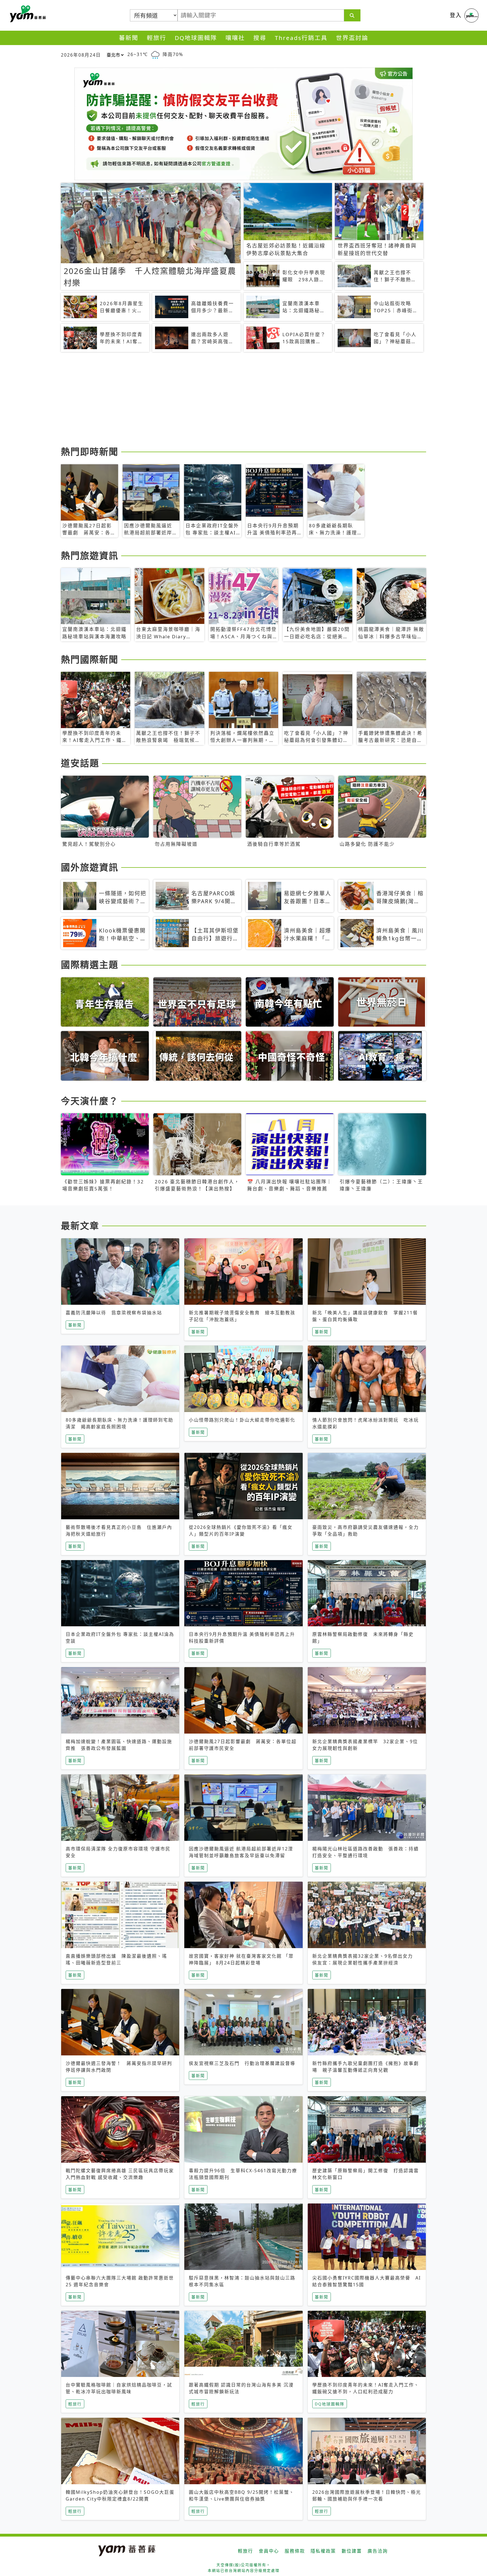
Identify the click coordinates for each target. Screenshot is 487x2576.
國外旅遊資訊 (90, 867)
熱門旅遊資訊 (90, 555)
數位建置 (352, 2551)
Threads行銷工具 (301, 38)
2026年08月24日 (81, 55)
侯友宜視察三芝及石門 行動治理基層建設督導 (242, 2063)
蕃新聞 (129, 38)
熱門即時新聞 (90, 451)
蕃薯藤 (27, 14)
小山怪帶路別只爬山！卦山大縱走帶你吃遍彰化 (242, 1420)
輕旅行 (157, 38)
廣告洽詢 (378, 2551)
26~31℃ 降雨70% (155, 54)
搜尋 (260, 38)
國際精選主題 (90, 964)
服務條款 (295, 2551)
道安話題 (80, 763)
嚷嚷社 (235, 38)
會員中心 (269, 2551)
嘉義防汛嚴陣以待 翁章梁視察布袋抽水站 (114, 1313)
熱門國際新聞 (90, 659)
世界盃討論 (352, 38)
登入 (456, 15)
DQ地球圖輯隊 (196, 38)
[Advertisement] (230, 400)
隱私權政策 (323, 2551)
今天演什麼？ (90, 1101)
